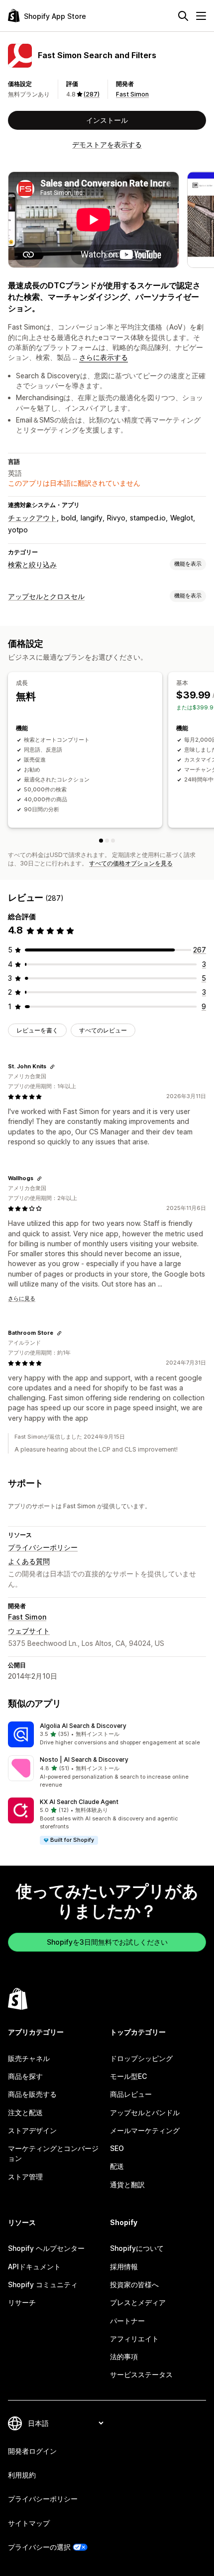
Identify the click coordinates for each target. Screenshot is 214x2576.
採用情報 (124, 2267)
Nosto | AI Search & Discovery (84, 1760)
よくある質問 (29, 1561)
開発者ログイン (32, 2451)
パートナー (127, 2321)
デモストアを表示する (107, 144)
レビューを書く (37, 1030)
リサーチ (22, 2302)
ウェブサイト (29, 1631)
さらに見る (22, 1298)
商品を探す (25, 2076)
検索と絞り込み (32, 564)
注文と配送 (25, 2112)
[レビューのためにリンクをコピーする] (52, 1067)
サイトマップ (29, 2523)
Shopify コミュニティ (43, 2284)
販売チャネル (29, 2058)
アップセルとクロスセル (46, 596)
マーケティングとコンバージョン (53, 2153)
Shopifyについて (137, 2248)
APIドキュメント (34, 2267)
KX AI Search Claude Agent (79, 1802)
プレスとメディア (138, 2302)
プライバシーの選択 (39, 2547)
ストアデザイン (32, 2130)
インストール (107, 120)
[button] (107, 1734)
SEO (117, 2148)
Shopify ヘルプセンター (46, 2248)
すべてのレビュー (103, 1030)
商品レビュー (131, 2094)
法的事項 (124, 2357)
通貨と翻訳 (127, 2185)
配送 (117, 2166)
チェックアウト (32, 518)
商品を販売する (32, 2094)
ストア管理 (25, 2177)
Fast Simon (132, 94)
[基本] (107, 841)
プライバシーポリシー (43, 1547)
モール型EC (128, 2076)
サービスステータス (141, 2374)
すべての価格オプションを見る (131, 863)
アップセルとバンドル (145, 2112)
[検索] (183, 16)
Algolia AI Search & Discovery (83, 1726)
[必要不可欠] (113, 841)
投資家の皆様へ (134, 2284)
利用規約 (22, 2475)
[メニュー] (201, 16)
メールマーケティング (145, 2130)
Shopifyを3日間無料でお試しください (107, 1942)
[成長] (101, 841)
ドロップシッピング (141, 2058)
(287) (92, 94)
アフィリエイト (134, 2339)
